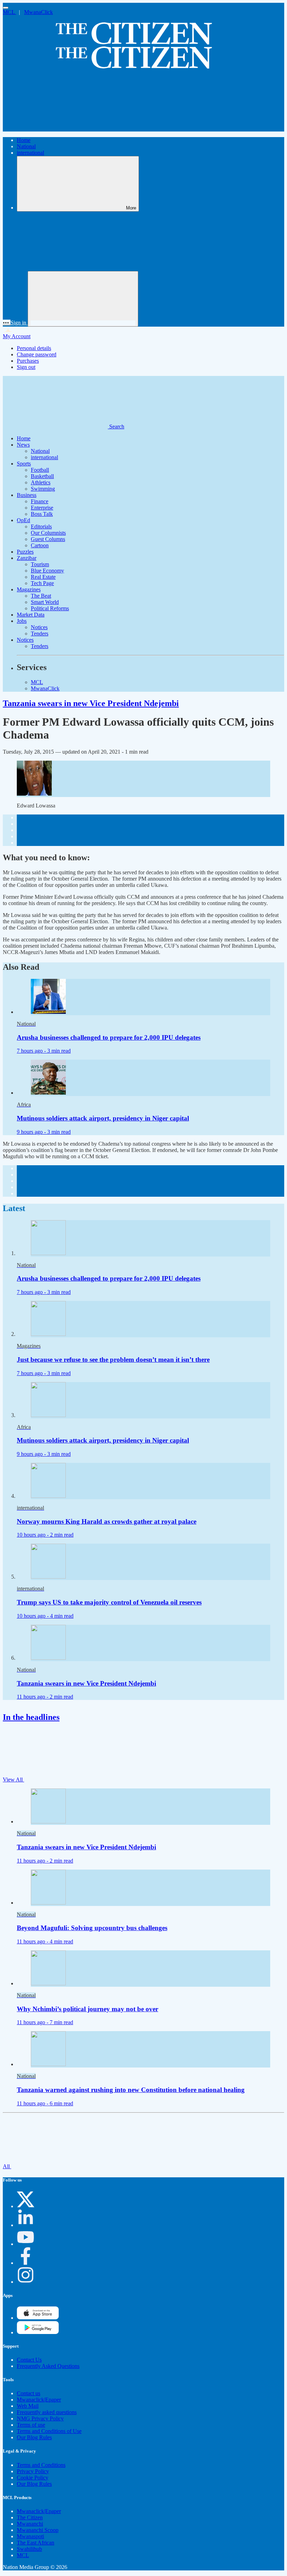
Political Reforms (50, 608)
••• (7, 323)
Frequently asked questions (47, 2412)
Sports (24, 464)
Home (24, 140)
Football (40, 470)
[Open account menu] (83, 299)
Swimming (43, 489)
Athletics (41, 482)
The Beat (41, 596)
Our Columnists (48, 533)
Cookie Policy (33, 2478)
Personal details (34, 348)
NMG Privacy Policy (40, 2418)
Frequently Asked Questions (48, 2366)
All (7, 2166)
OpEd (23, 520)
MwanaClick (38, 12)
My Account (17, 336)
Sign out (26, 367)
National (26, 146)
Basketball (42, 476)
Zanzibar (27, 558)
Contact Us (29, 2360)
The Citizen (30, 2517)
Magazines (29, 589)
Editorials (41, 526)
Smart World (45, 602)
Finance (40, 501)
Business (27, 495)
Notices (39, 627)
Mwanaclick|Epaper (39, 2400)
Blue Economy (47, 571)
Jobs (22, 621)
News (23, 445)
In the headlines (31, 1717)
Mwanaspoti (30, 2536)
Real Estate (43, 577)
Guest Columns (48, 539)
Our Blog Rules (34, 2437)
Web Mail (28, 2406)
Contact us (29, 2393)
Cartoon (40, 545)
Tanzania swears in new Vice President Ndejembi (91, 703)
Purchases (28, 361)
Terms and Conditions (41, 2465)
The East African (36, 2543)
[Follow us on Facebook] (26, 2263)
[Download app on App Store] (38, 2332)
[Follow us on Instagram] (26, 2282)
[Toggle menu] (6, 8)
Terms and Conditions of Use (49, 2431)
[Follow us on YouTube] (26, 2244)
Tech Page (42, 583)
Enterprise (42, 508)
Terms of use (31, 2425)
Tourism (40, 564)
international (30, 153)
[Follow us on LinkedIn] (26, 2225)
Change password (37, 354)
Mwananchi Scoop (38, 2530)
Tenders (40, 634)
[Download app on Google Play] (38, 2318)
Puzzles (25, 552)
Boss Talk (42, 514)
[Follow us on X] (26, 2206)
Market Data (31, 615)
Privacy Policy (33, 2471)
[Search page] (55, 128)
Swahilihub (29, 2549)
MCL (9, 12)
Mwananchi (30, 2524)
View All (13, 1780)
